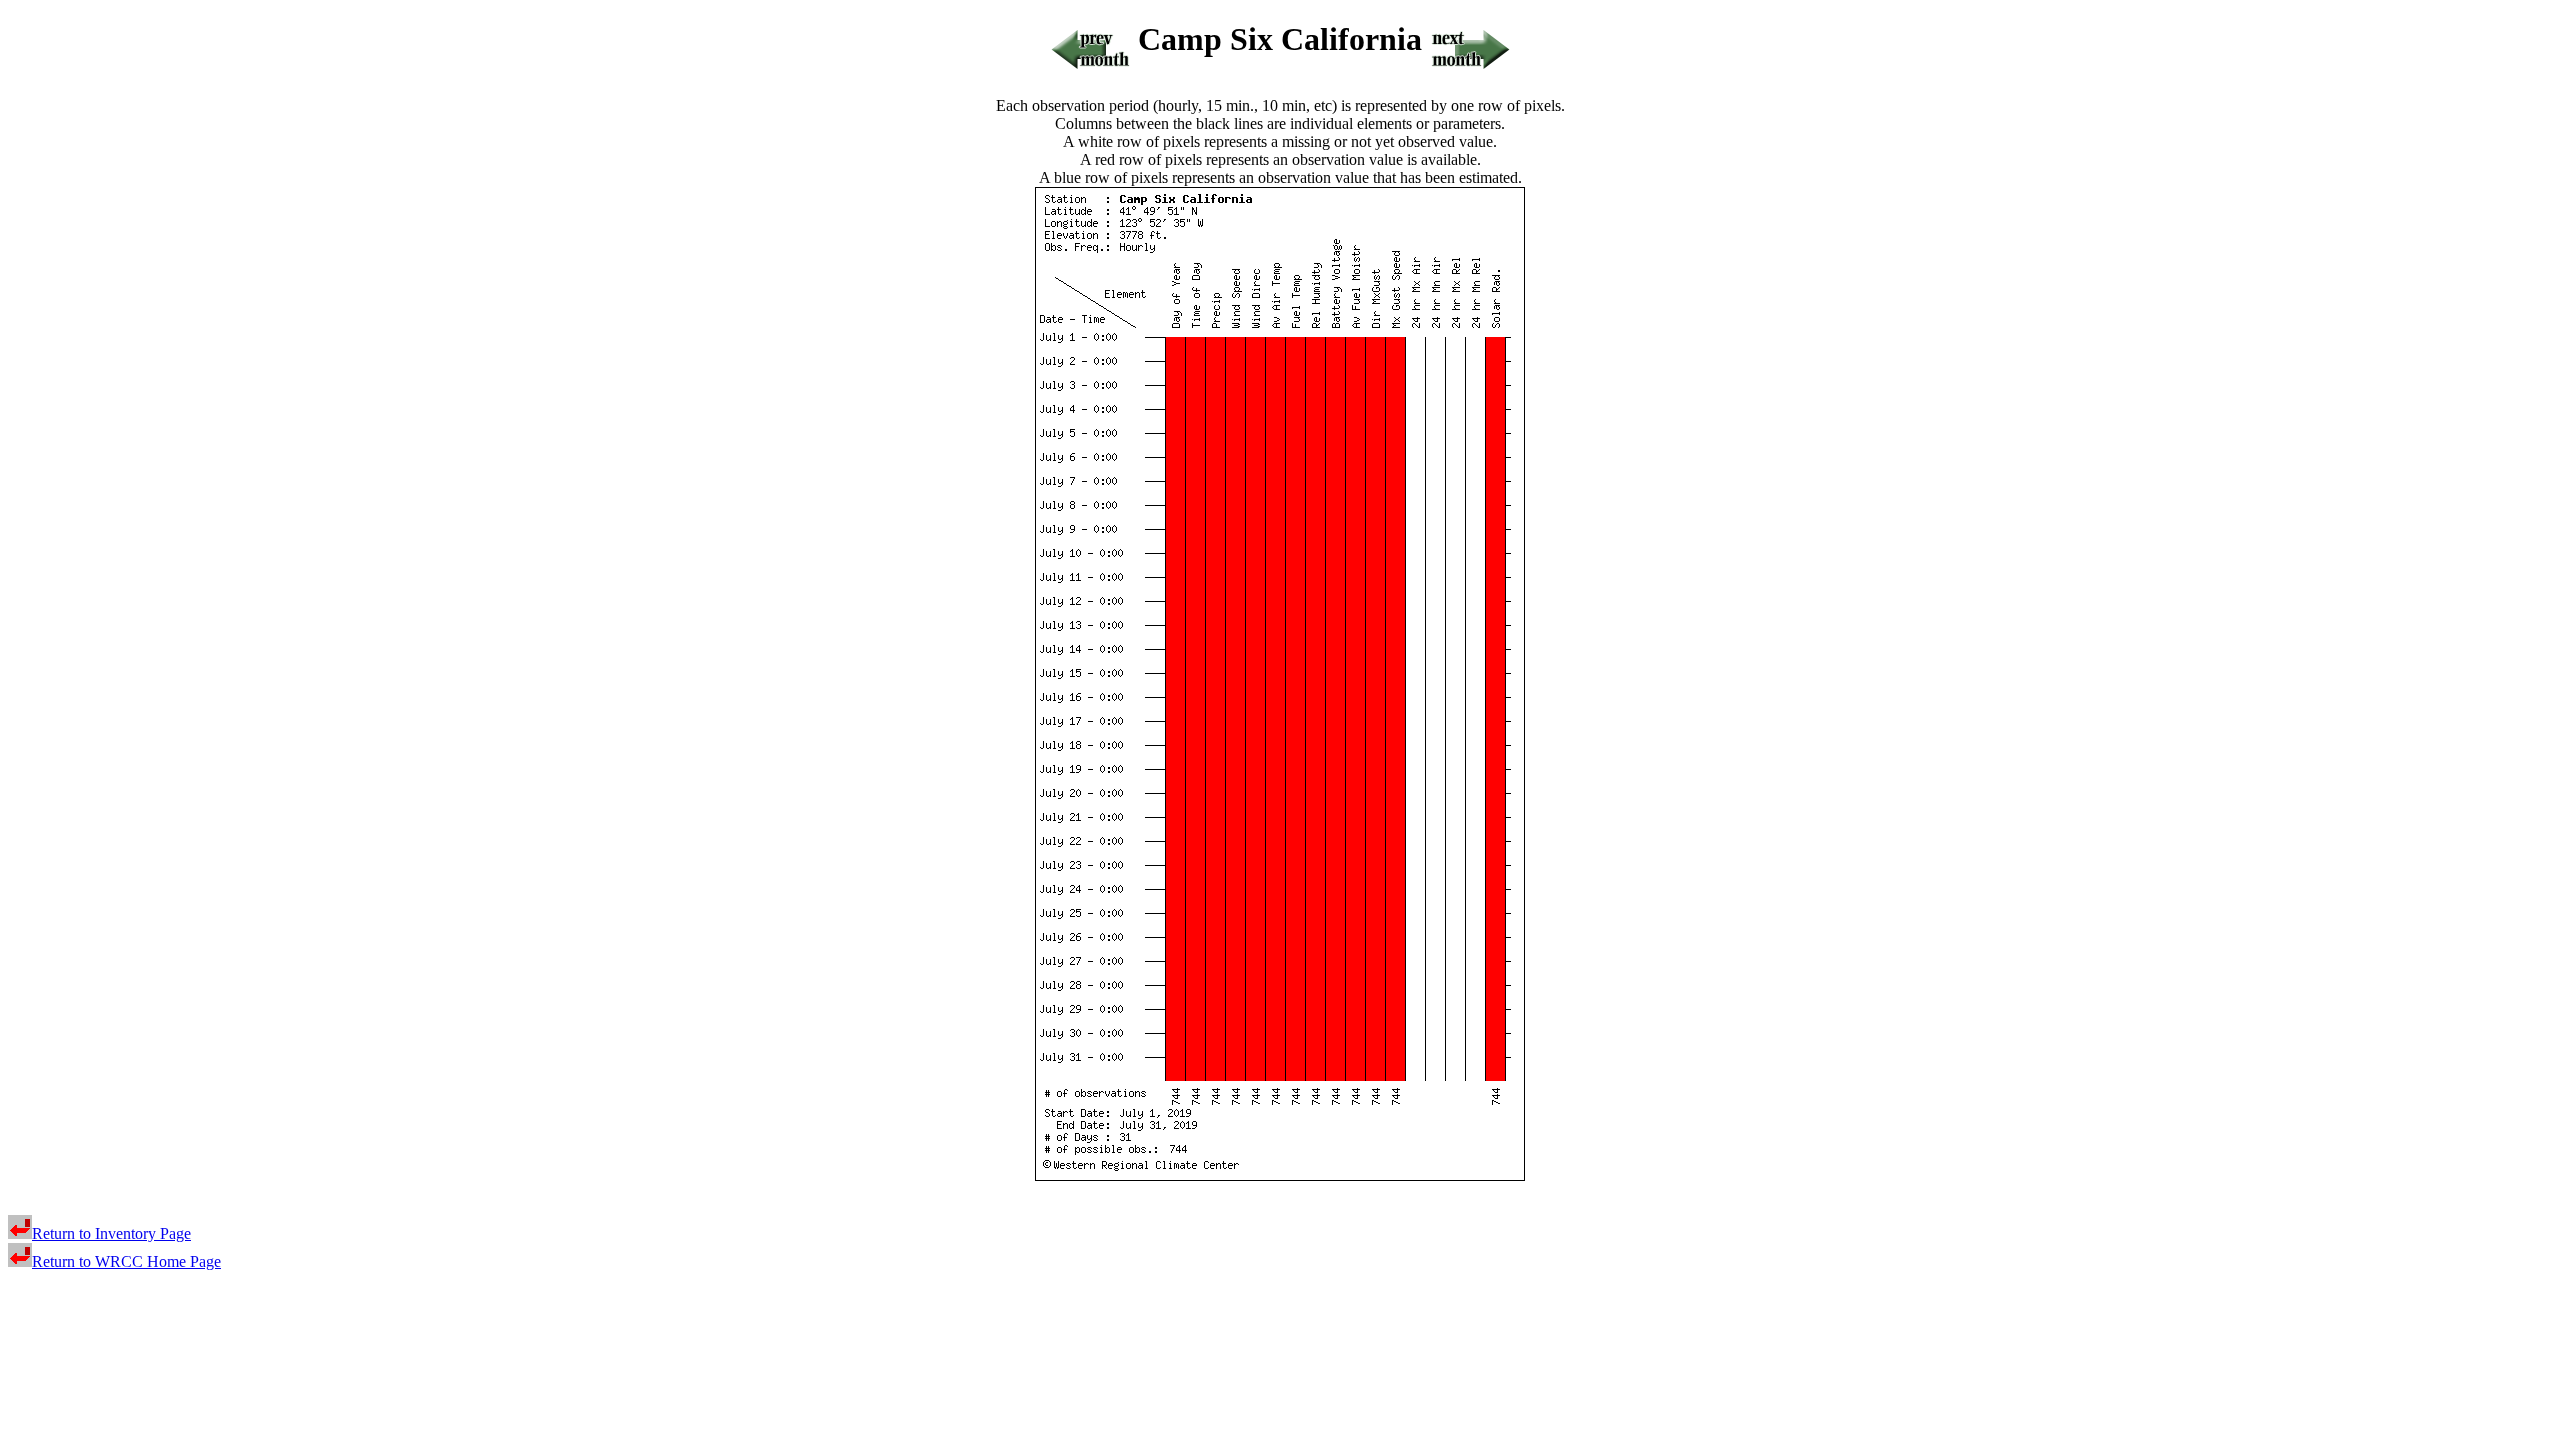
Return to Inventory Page (111, 1233)
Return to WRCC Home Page (126, 1261)
